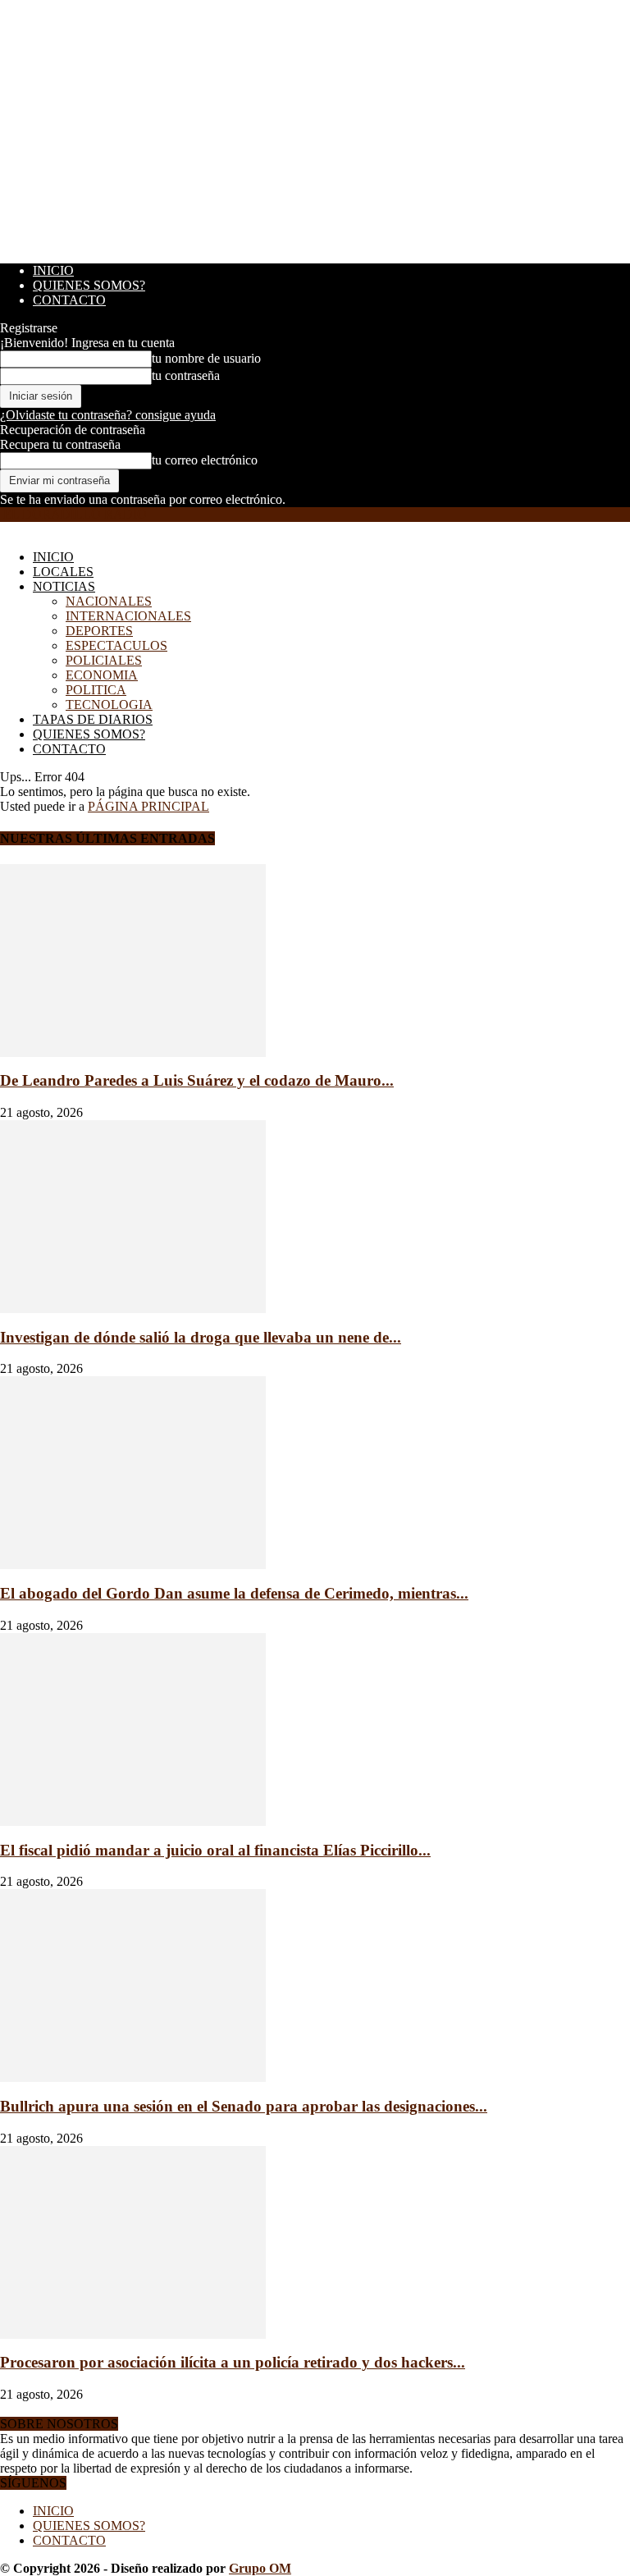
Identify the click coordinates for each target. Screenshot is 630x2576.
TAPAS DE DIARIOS (93, 719)
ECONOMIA (102, 675)
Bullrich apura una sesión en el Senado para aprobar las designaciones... (244, 2106)
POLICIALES (104, 660)
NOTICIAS (64, 586)
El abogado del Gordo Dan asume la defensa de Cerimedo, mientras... (234, 1593)
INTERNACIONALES (128, 616)
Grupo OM (260, 2568)
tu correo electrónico (205, 460)
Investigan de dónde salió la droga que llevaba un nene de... (201, 1337)
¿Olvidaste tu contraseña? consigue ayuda (108, 415)
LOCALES (63, 572)
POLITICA (96, 690)
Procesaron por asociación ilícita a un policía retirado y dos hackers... (233, 2362)
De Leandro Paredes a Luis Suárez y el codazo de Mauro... (197, 1080)
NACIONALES (109, 601)
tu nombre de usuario (206, 358)
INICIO (53, 270)
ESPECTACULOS (116, 645)
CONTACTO (69, 300)
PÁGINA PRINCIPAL (148, 806)
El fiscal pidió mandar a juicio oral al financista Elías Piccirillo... (215, 1850)
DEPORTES (99, 631)
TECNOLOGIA (109, 705)
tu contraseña (186, 375)
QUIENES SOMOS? (89, 285)
